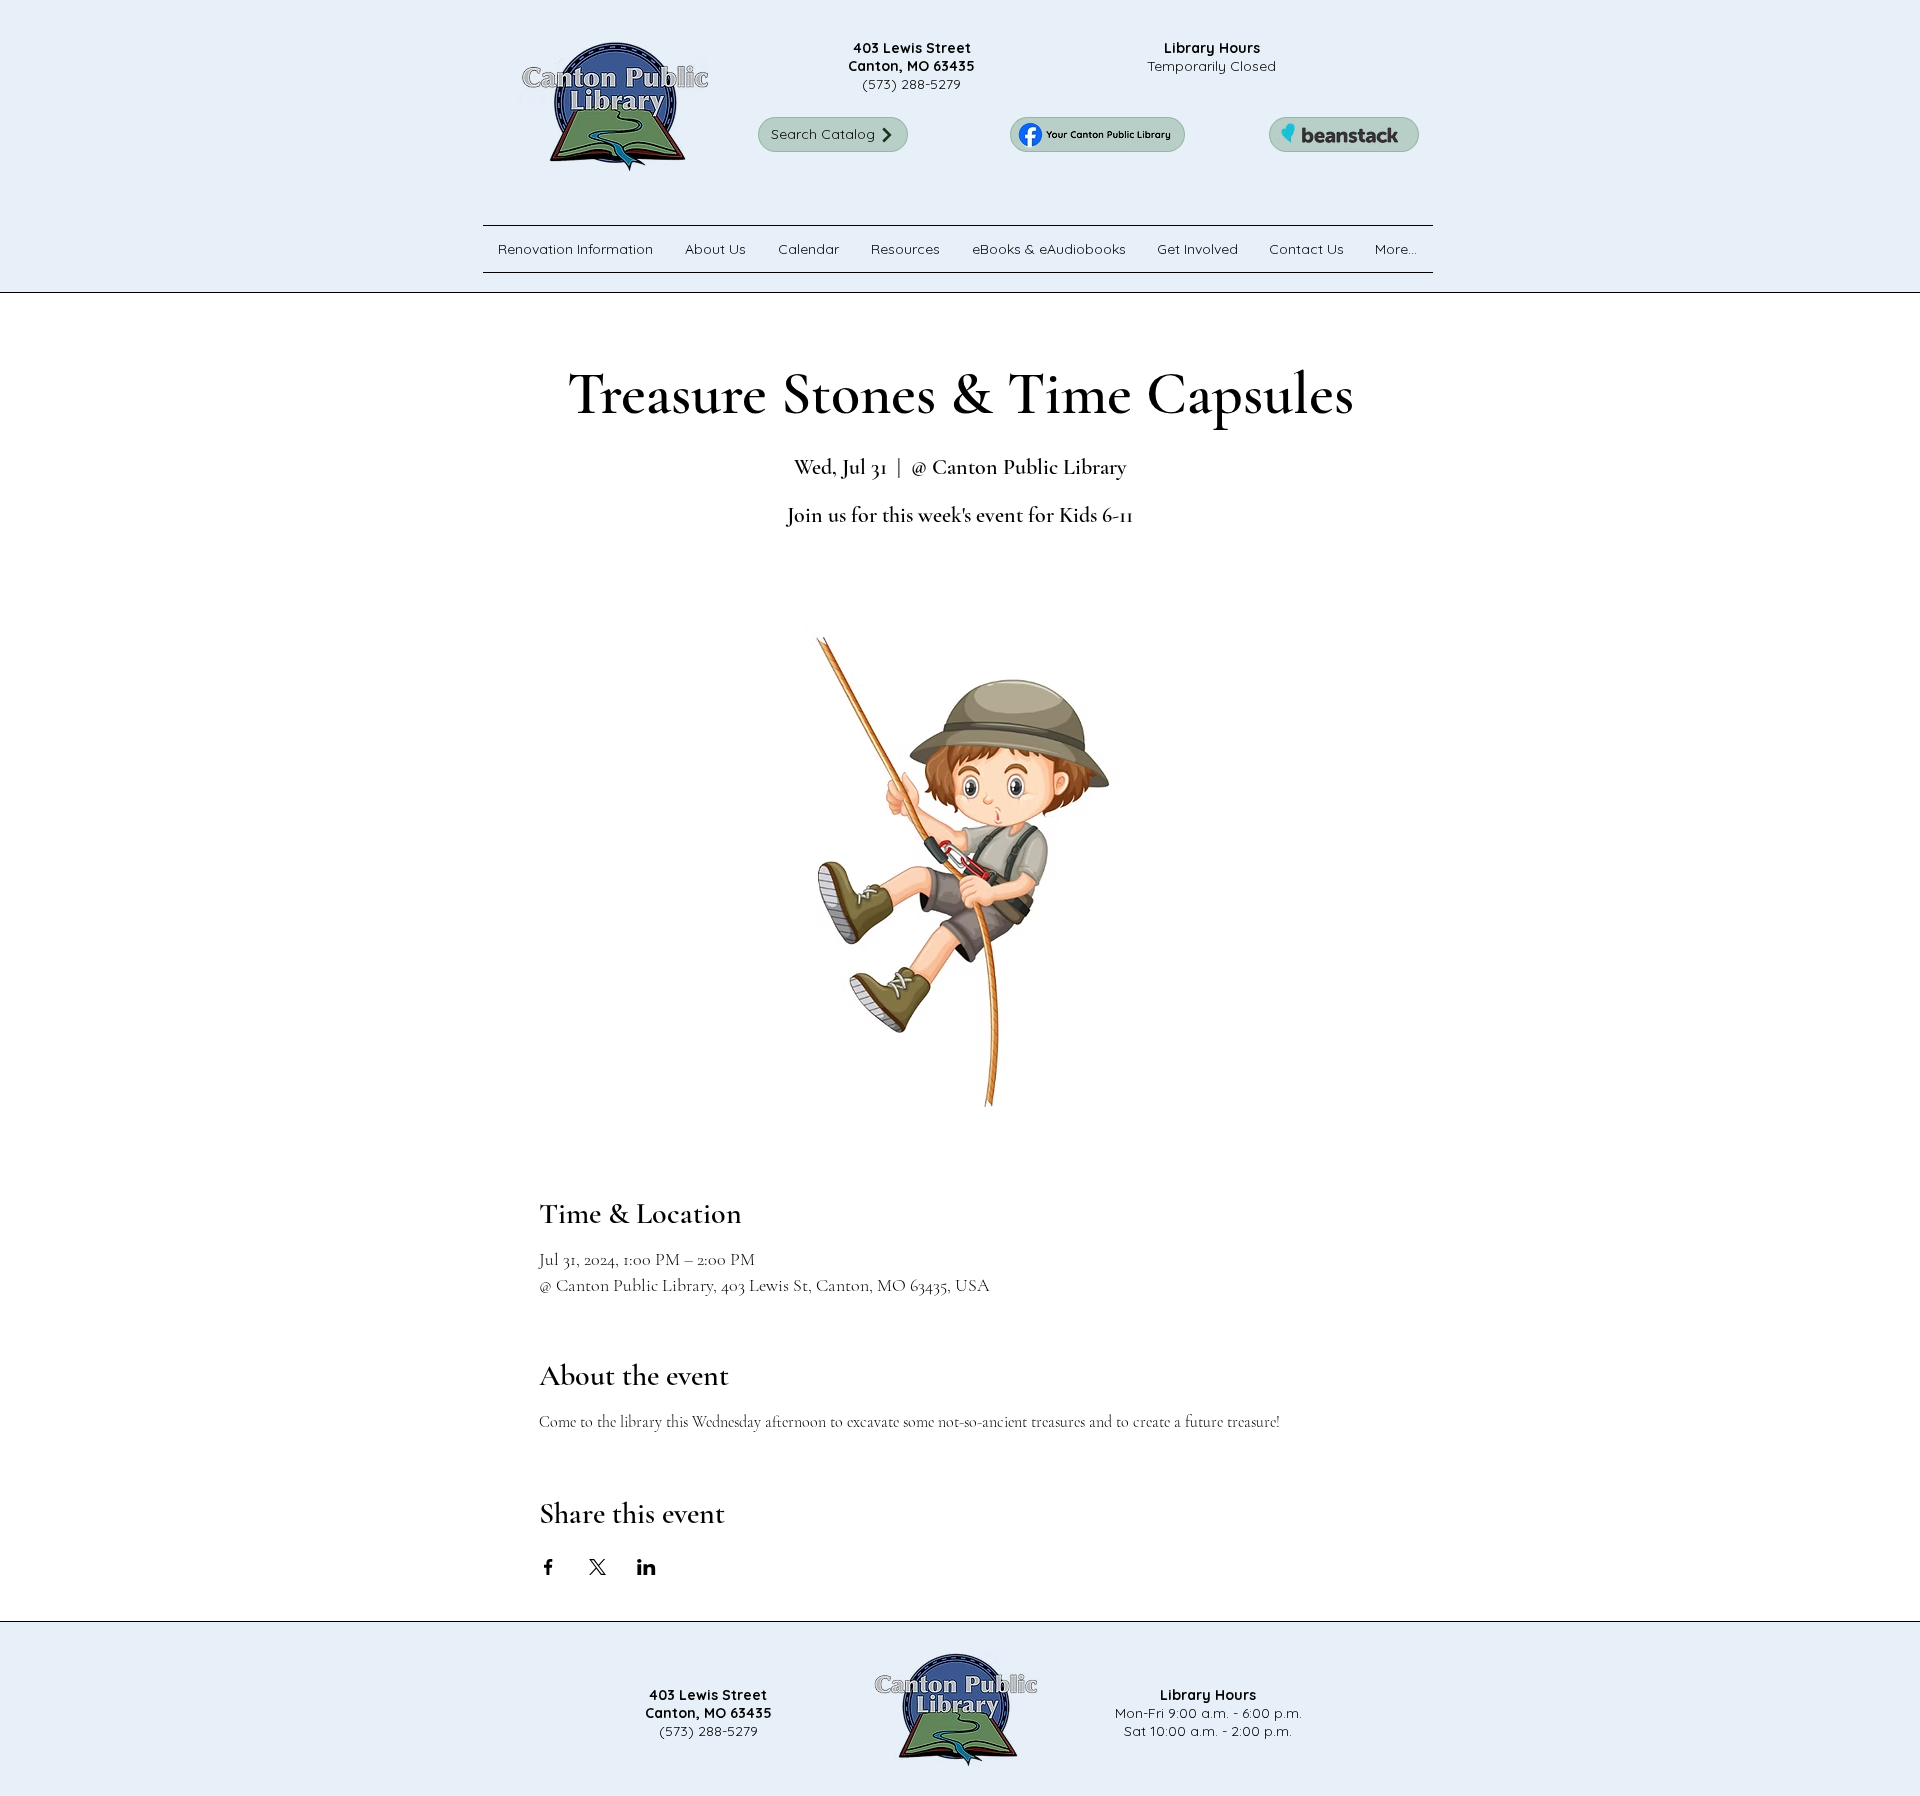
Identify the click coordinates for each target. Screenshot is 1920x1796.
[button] (716, 249)
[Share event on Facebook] (548, 1567)
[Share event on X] (597, 1567)
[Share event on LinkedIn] (646, 1567)
